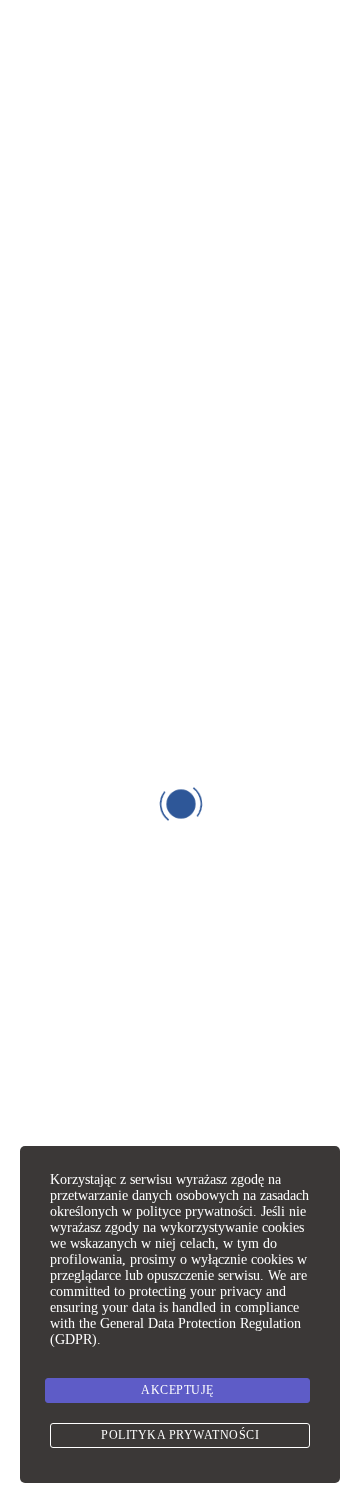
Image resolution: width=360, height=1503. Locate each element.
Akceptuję (177, 1390)
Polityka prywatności (180, 1435)
